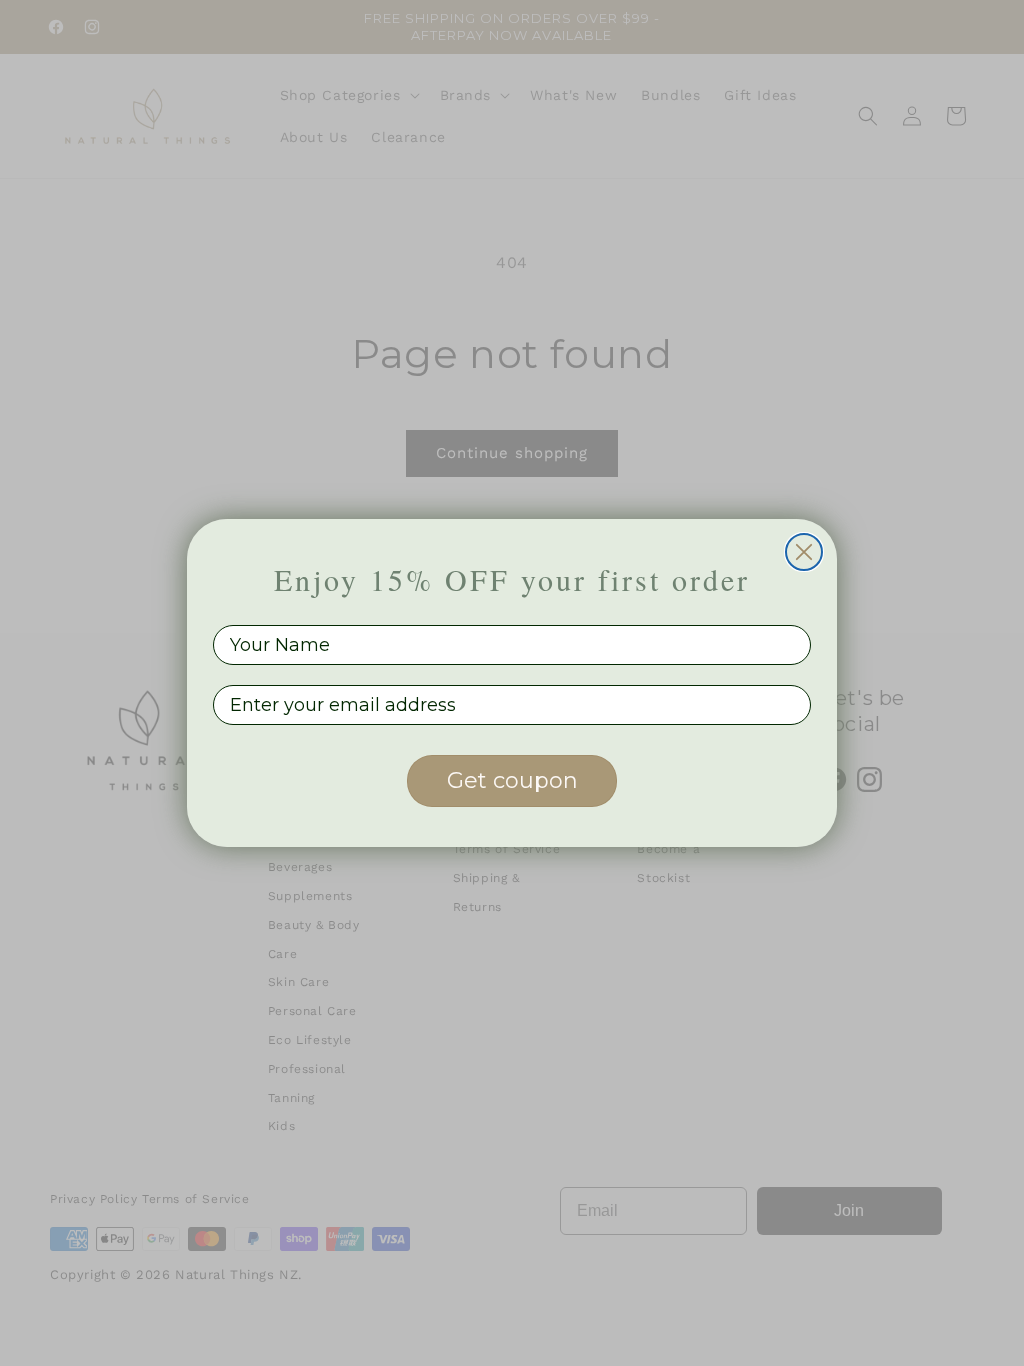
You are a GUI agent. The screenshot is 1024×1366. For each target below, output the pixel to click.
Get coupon (512, 780)
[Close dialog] (804, 552)
